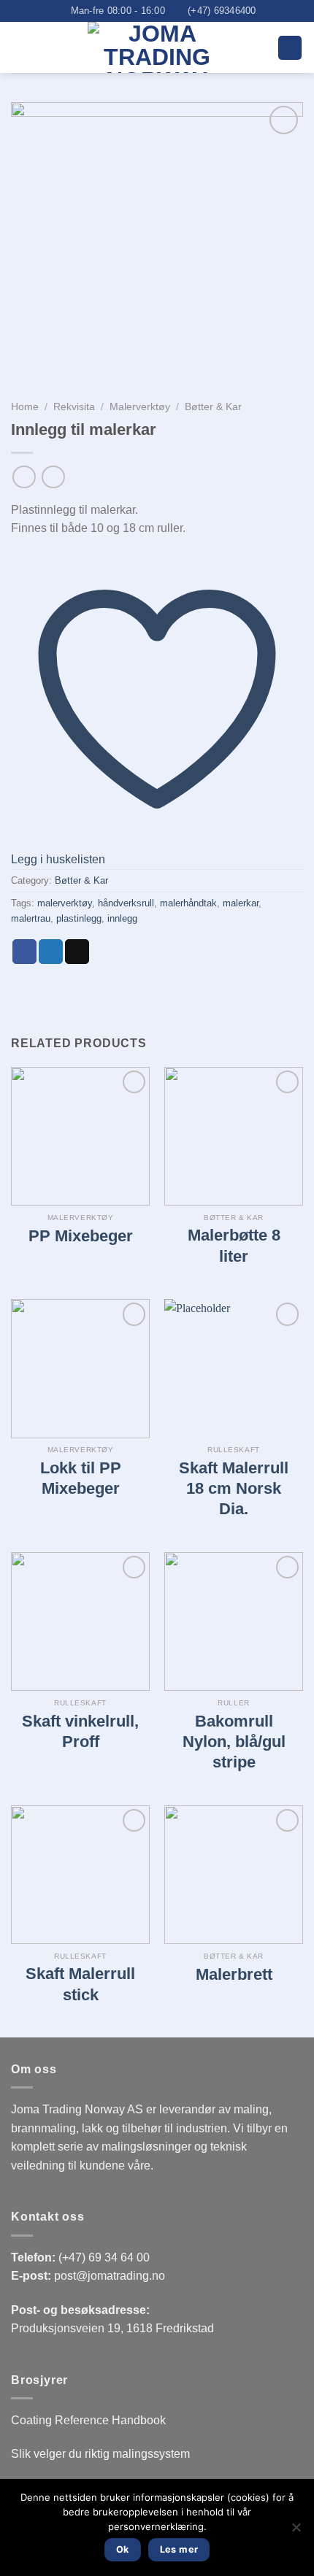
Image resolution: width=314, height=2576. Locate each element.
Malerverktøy (140, 407)
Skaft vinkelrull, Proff (80, 1731)
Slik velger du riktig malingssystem (100, 2454)
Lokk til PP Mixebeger (81, 1478)
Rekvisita (74, 407)
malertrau (31, 918)
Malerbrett (234, 1974)
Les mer (179, 2549)
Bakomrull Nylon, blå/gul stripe (234, 1742)
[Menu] (290, 48)
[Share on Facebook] (24, 952)
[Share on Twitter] (51, 952)
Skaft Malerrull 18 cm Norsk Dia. (234, 1489)
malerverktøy (65, 903)
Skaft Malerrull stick (80, 1984)
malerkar (241, 903)
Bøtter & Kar (213, 407)
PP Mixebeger (81, 1236)
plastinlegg (79, 918)
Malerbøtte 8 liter (234, 1245)
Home (25, 407)
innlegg (122, 918)
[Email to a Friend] (77, 952)
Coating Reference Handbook (88, 2420)
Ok (123, 2549)
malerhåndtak (188, 903)
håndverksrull (126, 903)
